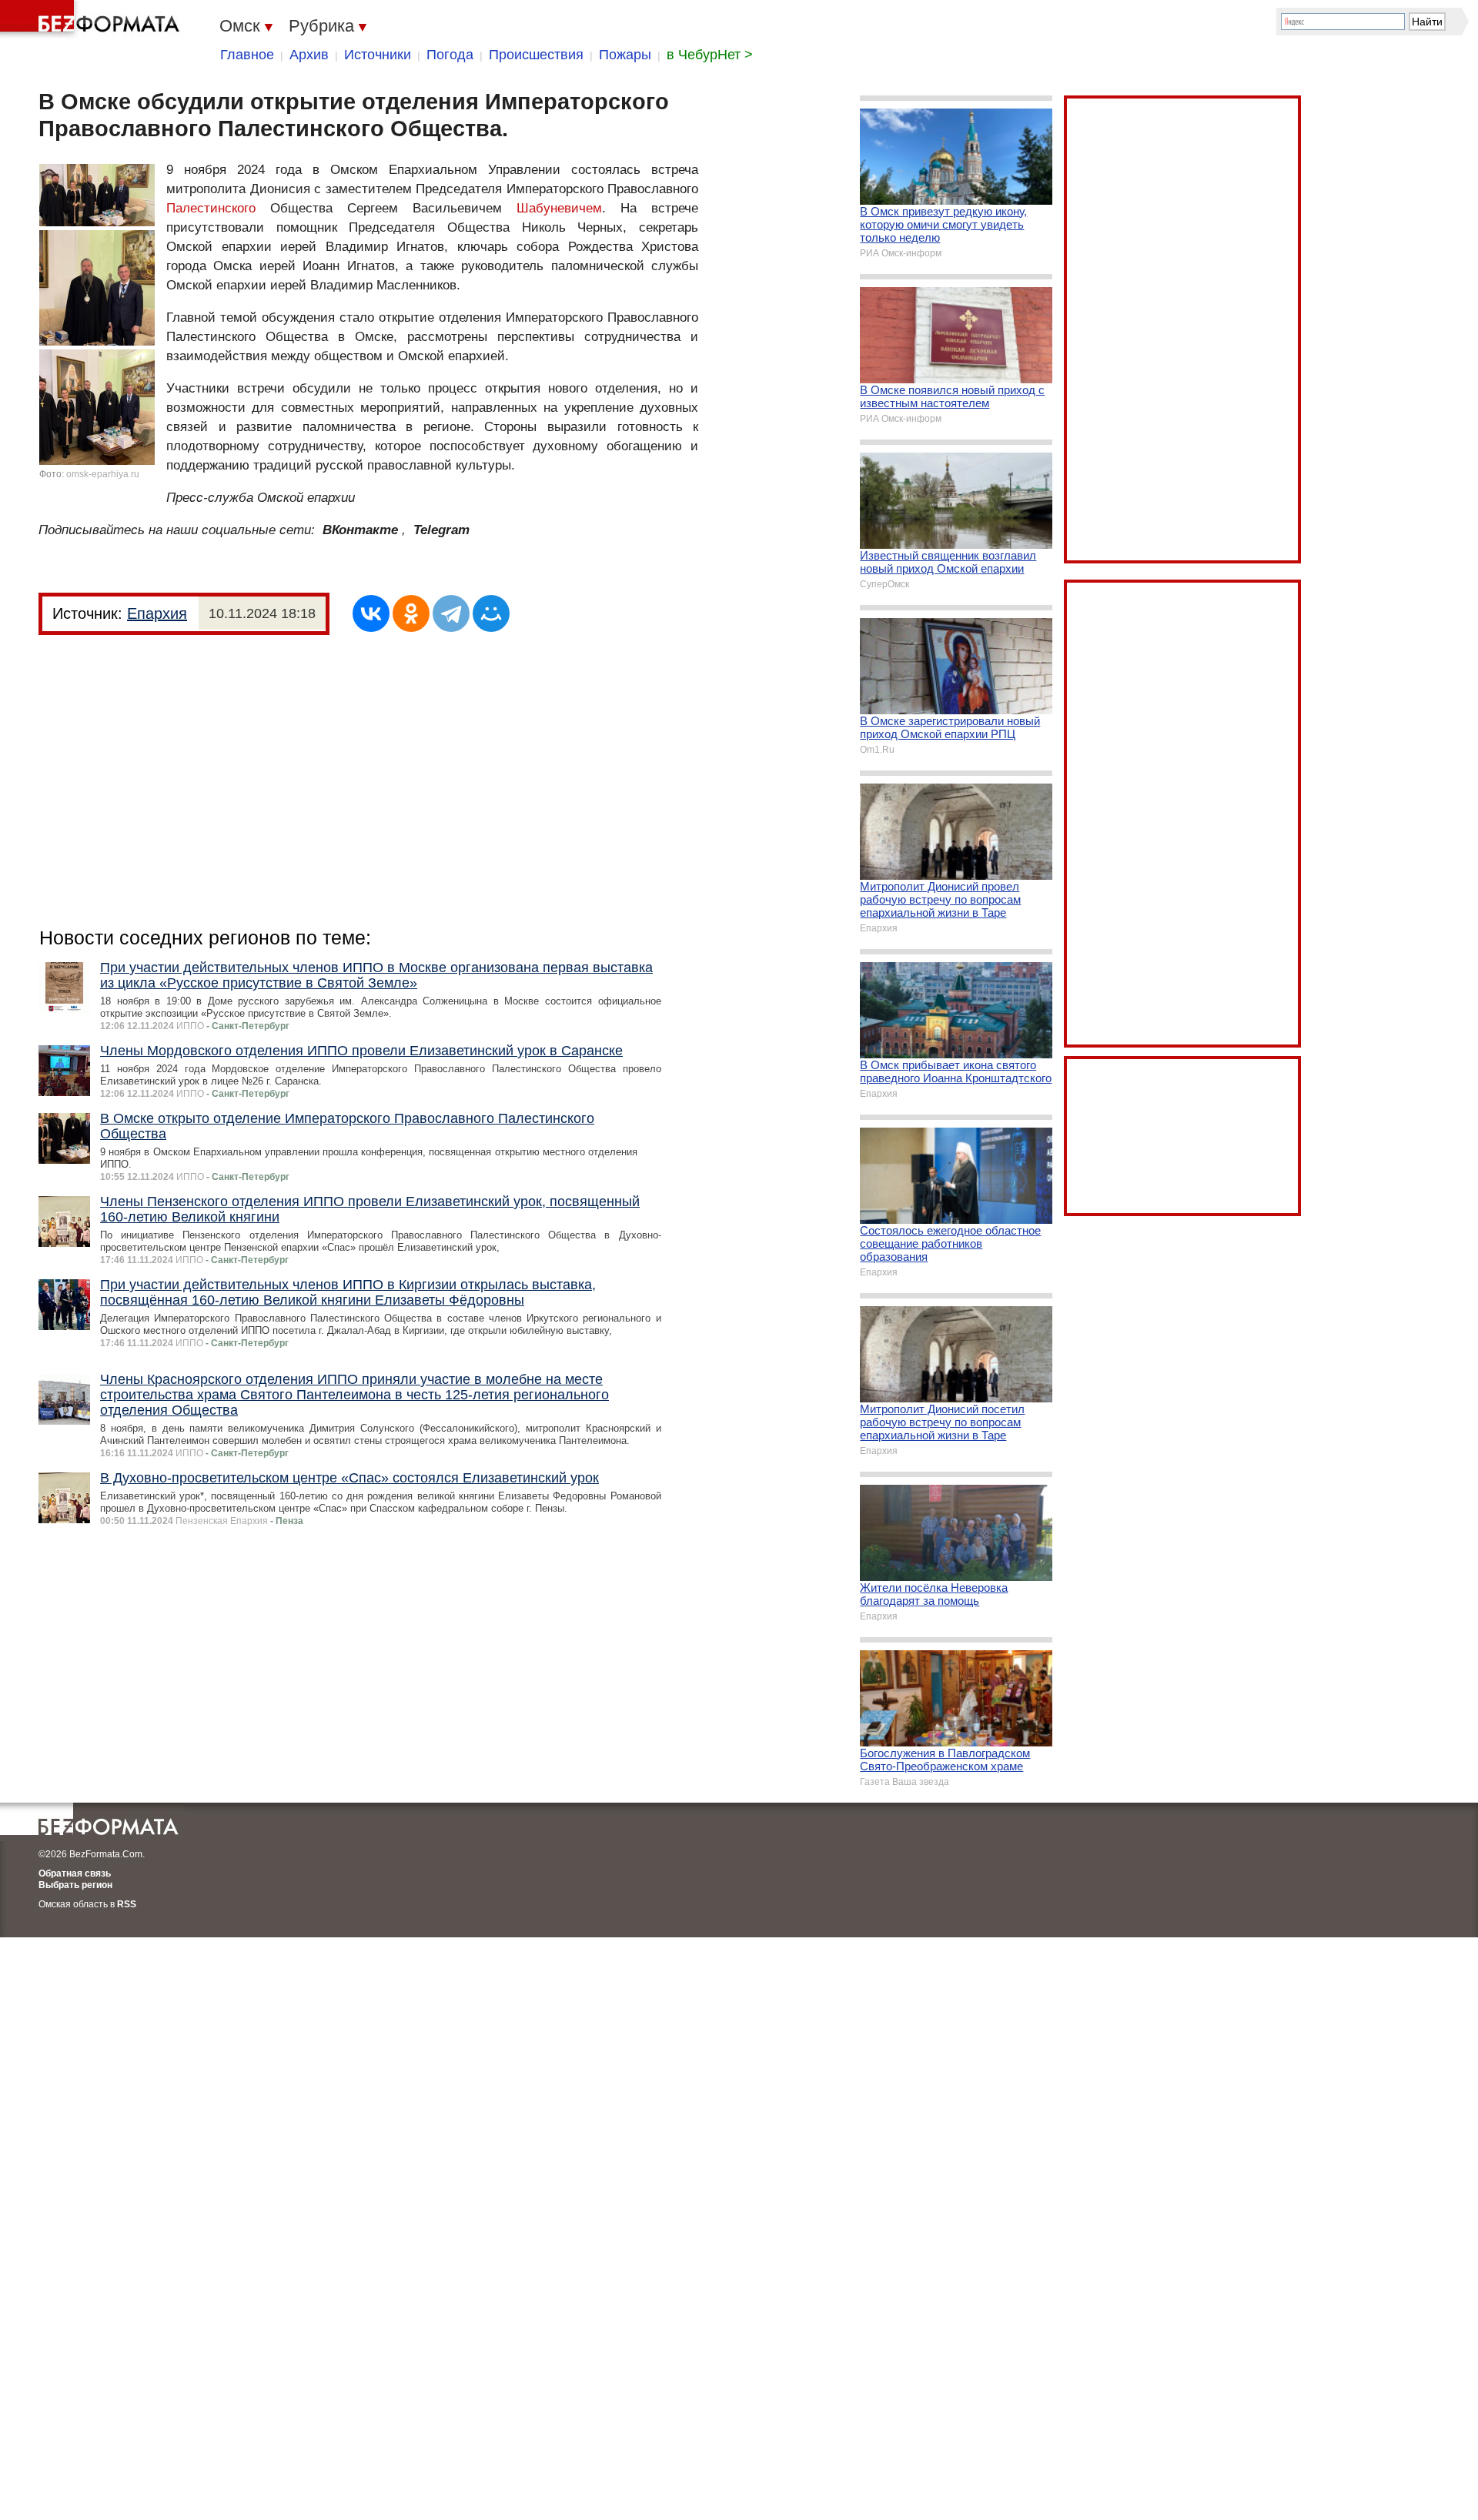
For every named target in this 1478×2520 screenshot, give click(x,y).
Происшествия (536, 55)
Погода (450, 55)
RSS (127, 1904)
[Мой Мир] (491, 613)
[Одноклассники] (411, 613)
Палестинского (211, 208)
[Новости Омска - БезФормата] (92, 19)
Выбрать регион (75, 1885)
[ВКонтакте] (371, 613)
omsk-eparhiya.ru (103, 474)
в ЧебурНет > (710, 55)
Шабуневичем (559, 208)
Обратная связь (75, 1873)
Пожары (625, 55)
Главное (247, 55)
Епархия (157, 613)
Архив (309, 55)
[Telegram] (451, 613)
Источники (378, 55)
